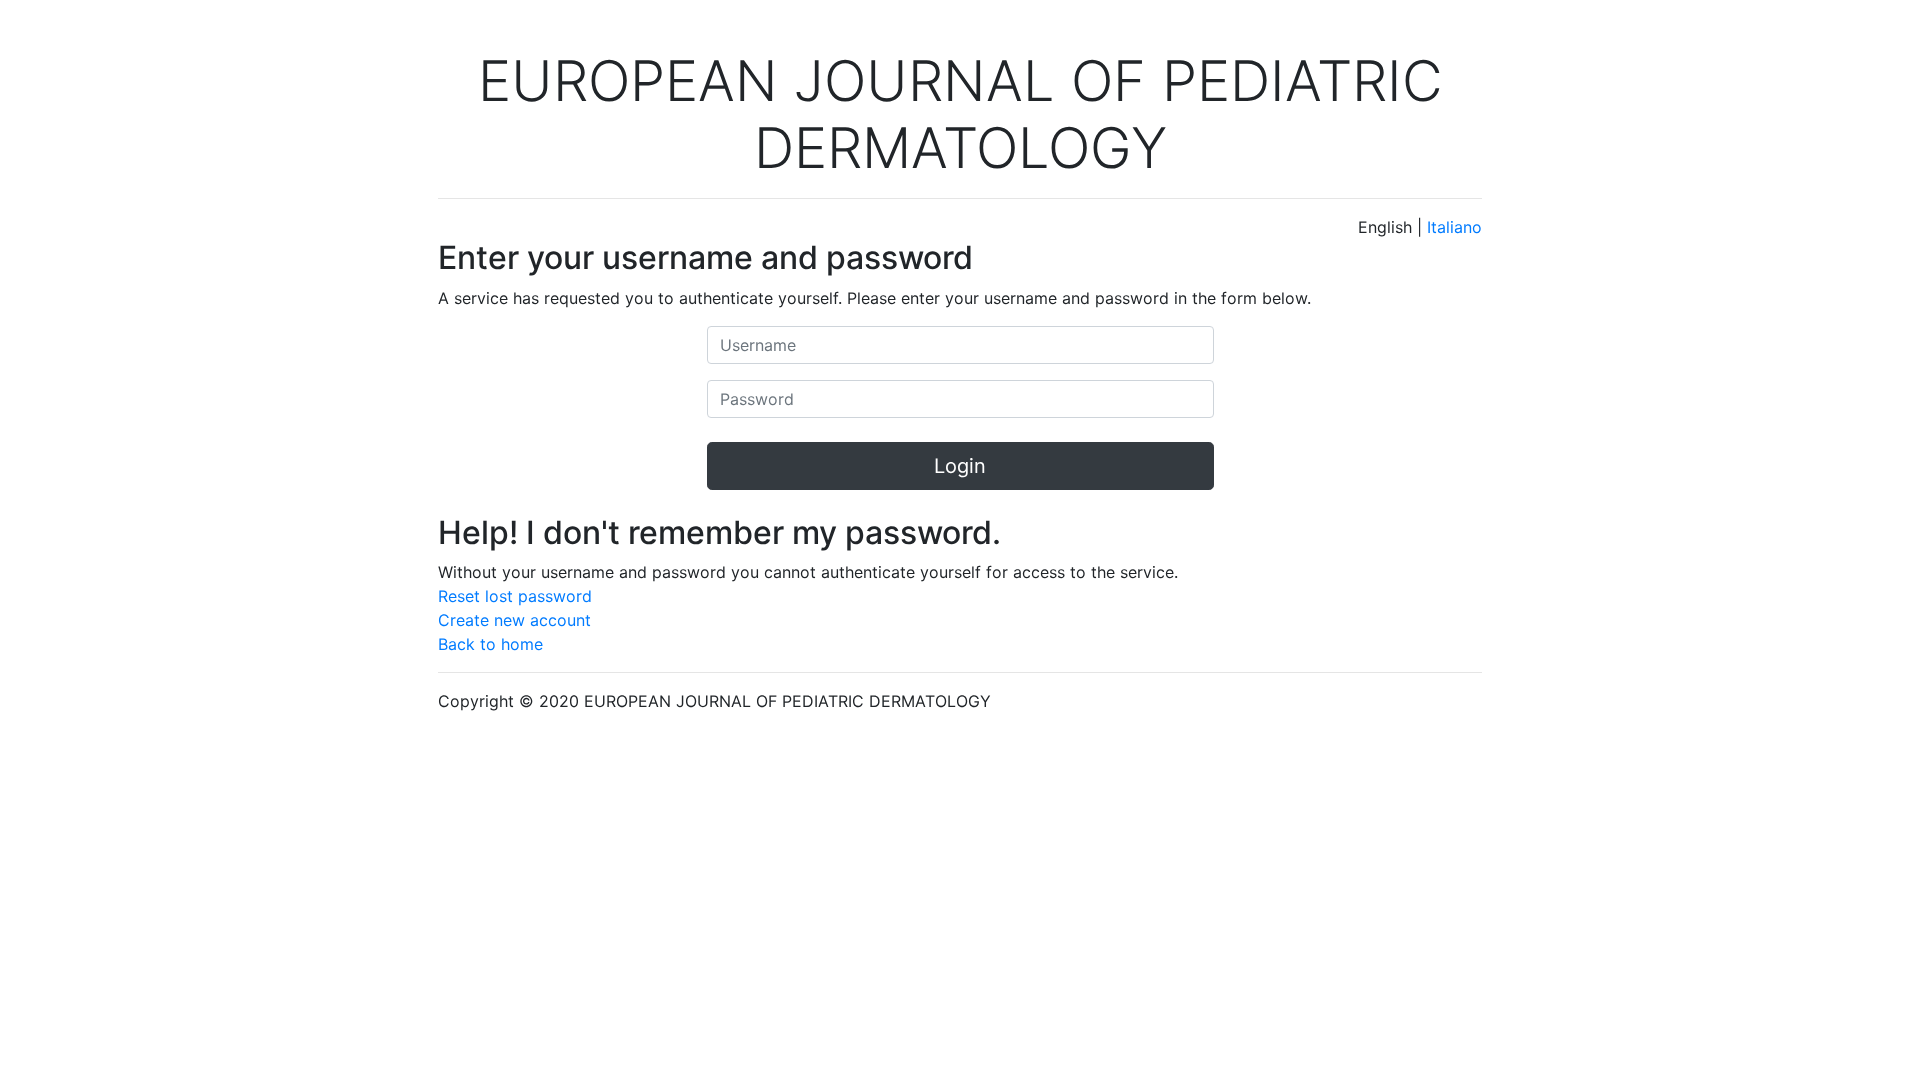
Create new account (514, 620)
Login (960, 466)
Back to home (490, 644)
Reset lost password (515, 596)
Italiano (1454, 227)
